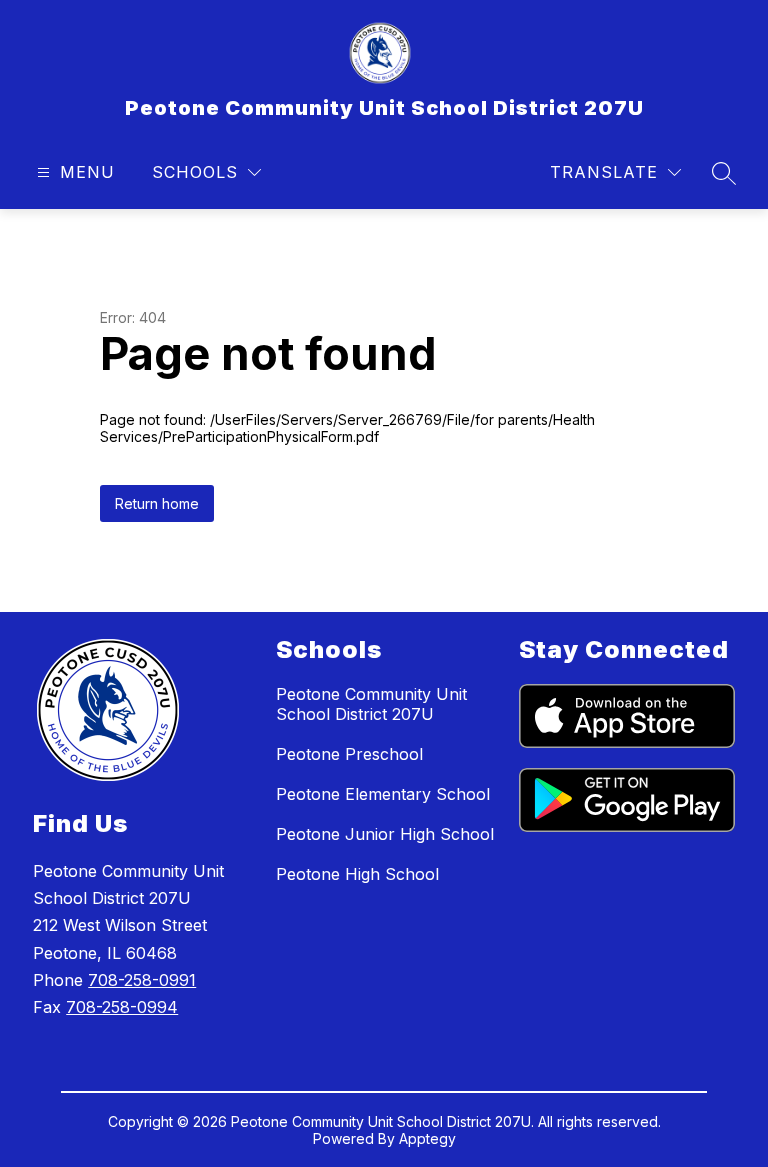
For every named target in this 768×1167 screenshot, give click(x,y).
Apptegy (427, 1138)
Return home (157, 503)
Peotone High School (357, 874)
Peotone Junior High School (385, 834)
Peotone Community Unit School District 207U (371, 704)
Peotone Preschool (349, 754)
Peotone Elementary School (383, 794)
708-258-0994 (122, 1007)
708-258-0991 (142, 980)
